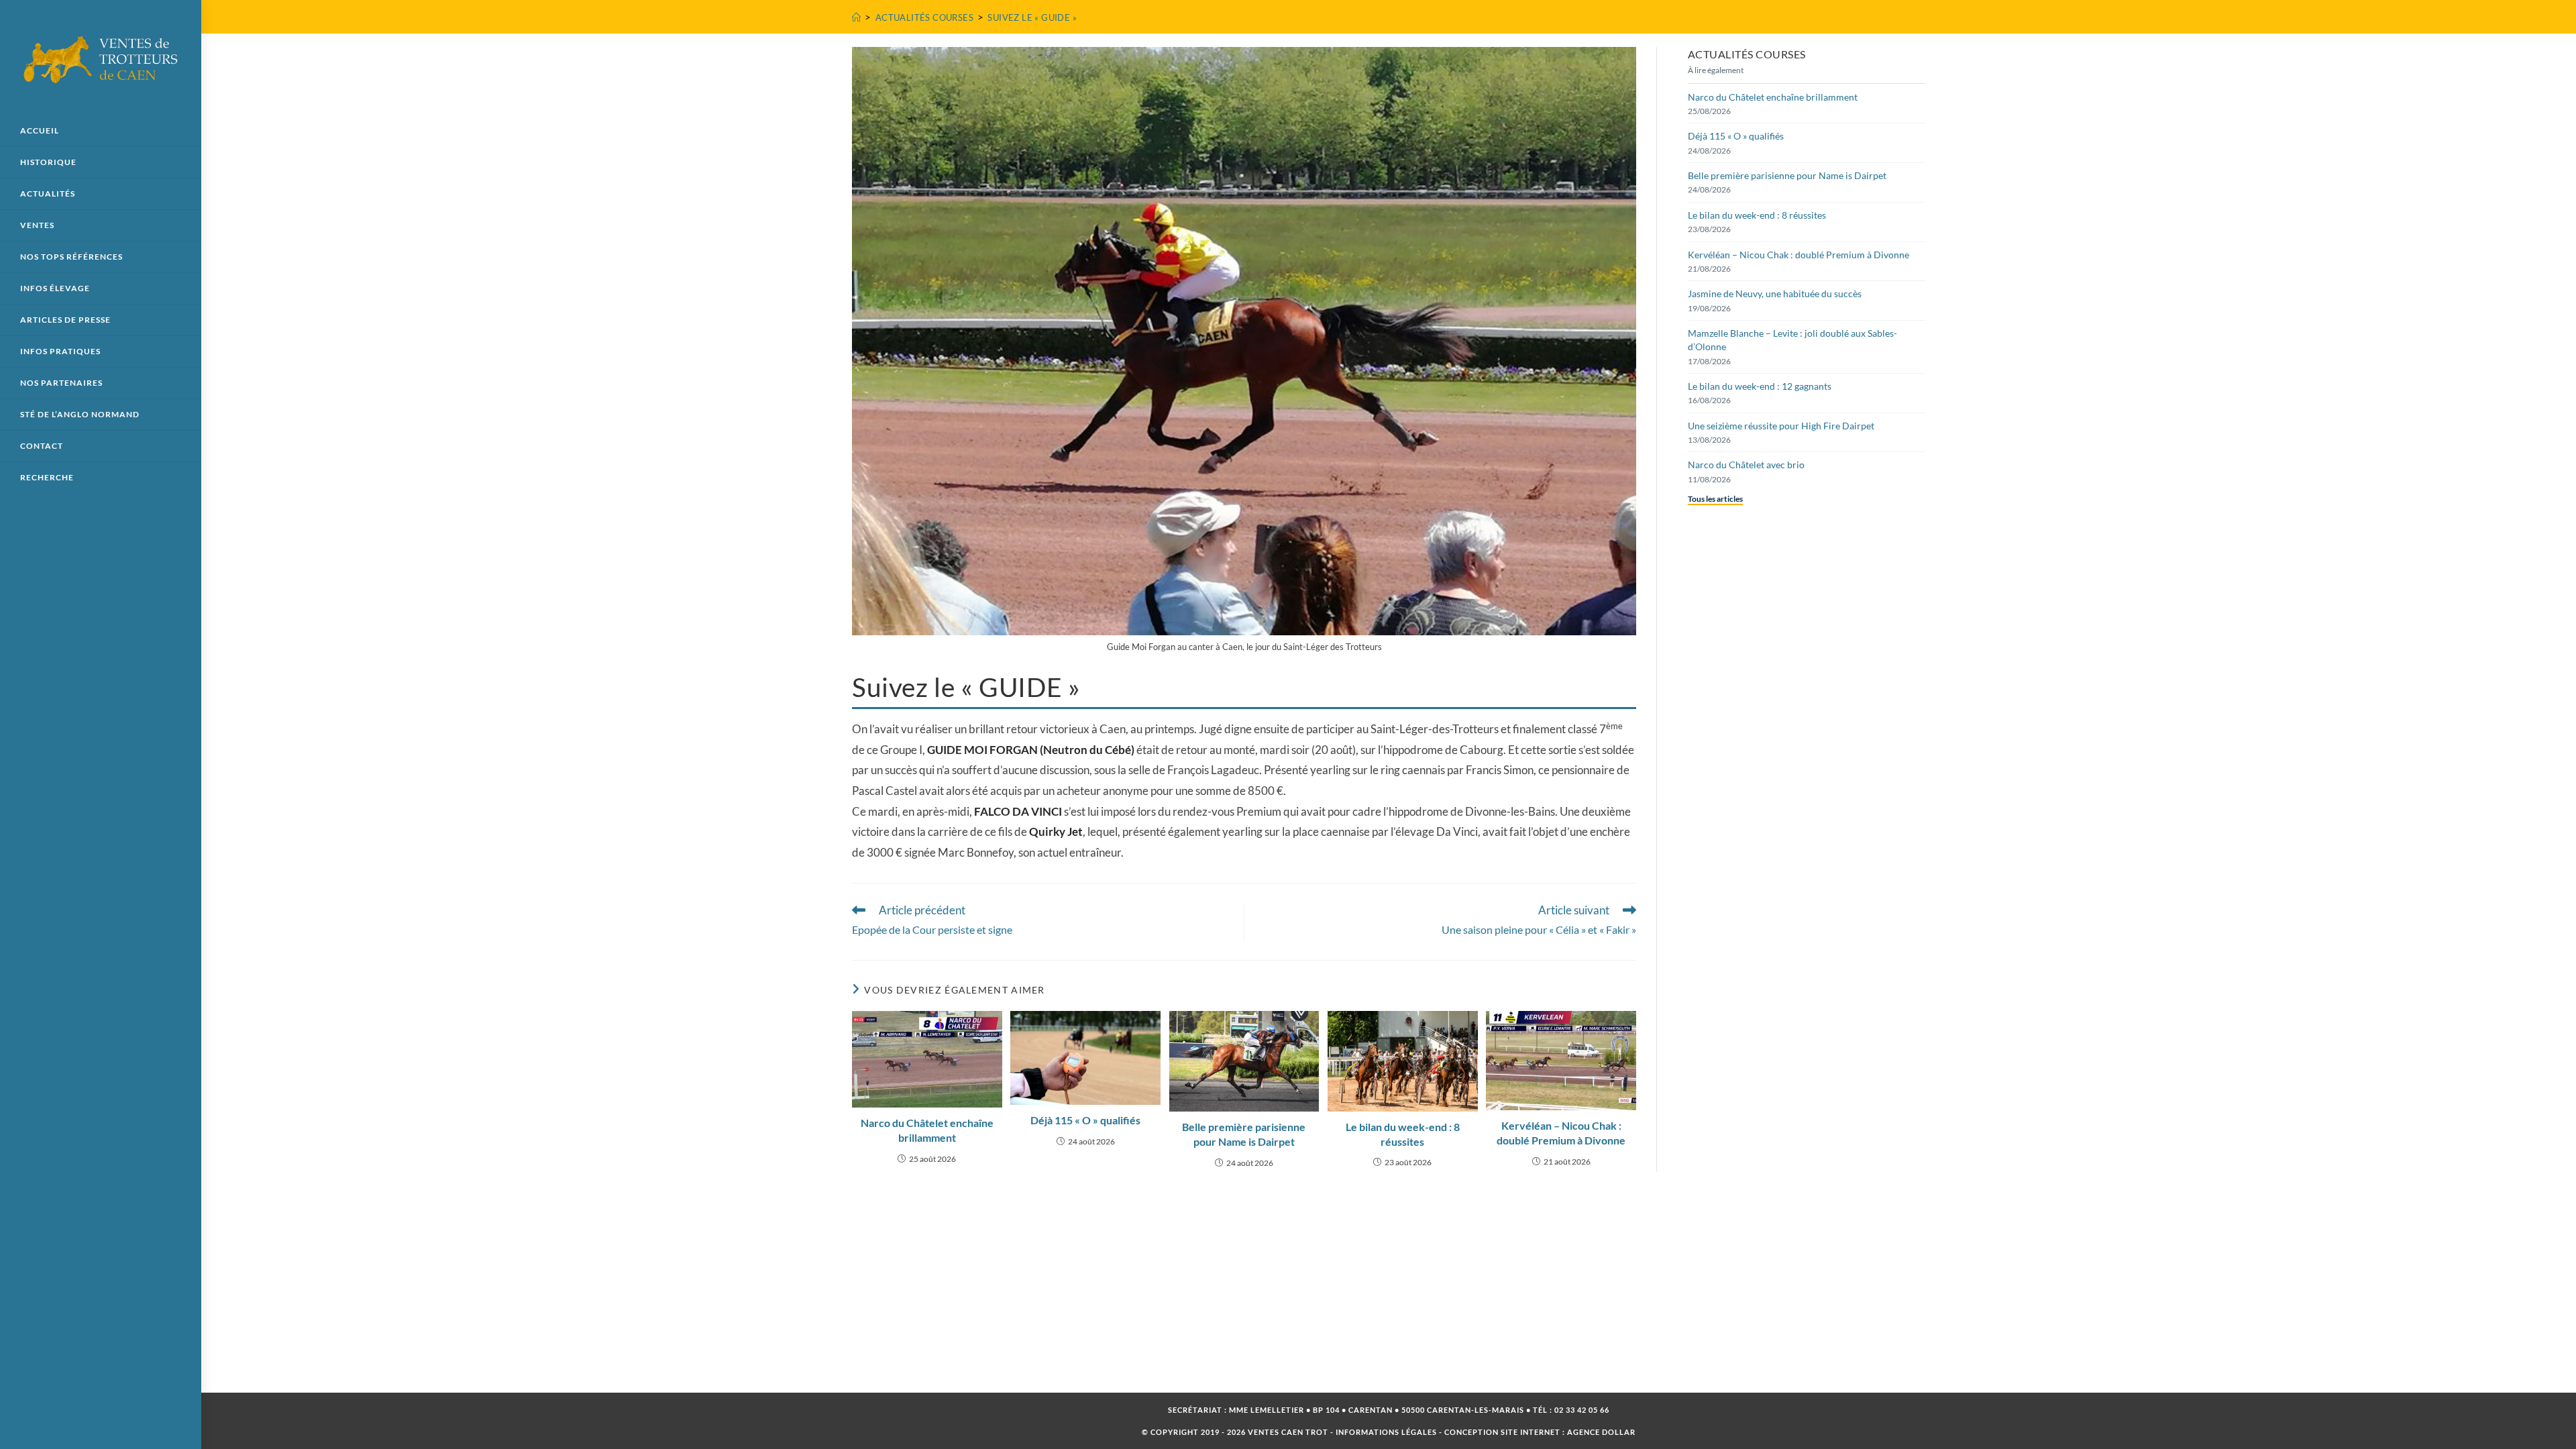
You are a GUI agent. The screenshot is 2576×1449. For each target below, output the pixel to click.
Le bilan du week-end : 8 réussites (1403, 1134)
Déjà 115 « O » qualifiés (1085, 1120)
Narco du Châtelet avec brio (1746, 465)
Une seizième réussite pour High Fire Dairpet (1781, 426)
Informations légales (1386, 1432)
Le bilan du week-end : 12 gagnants (1760, 386)
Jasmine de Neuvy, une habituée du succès (1775, 293)
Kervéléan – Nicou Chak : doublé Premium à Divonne (1561, 1133)
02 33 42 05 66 (1582, 1410)
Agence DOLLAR (1601, 1432)
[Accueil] (856, 17)
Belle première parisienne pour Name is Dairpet (1244, 1134)
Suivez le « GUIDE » (1032, 17)
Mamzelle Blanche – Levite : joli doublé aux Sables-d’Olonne (1792, 340)
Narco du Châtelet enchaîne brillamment (927, 1130)
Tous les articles (1715, 499)
